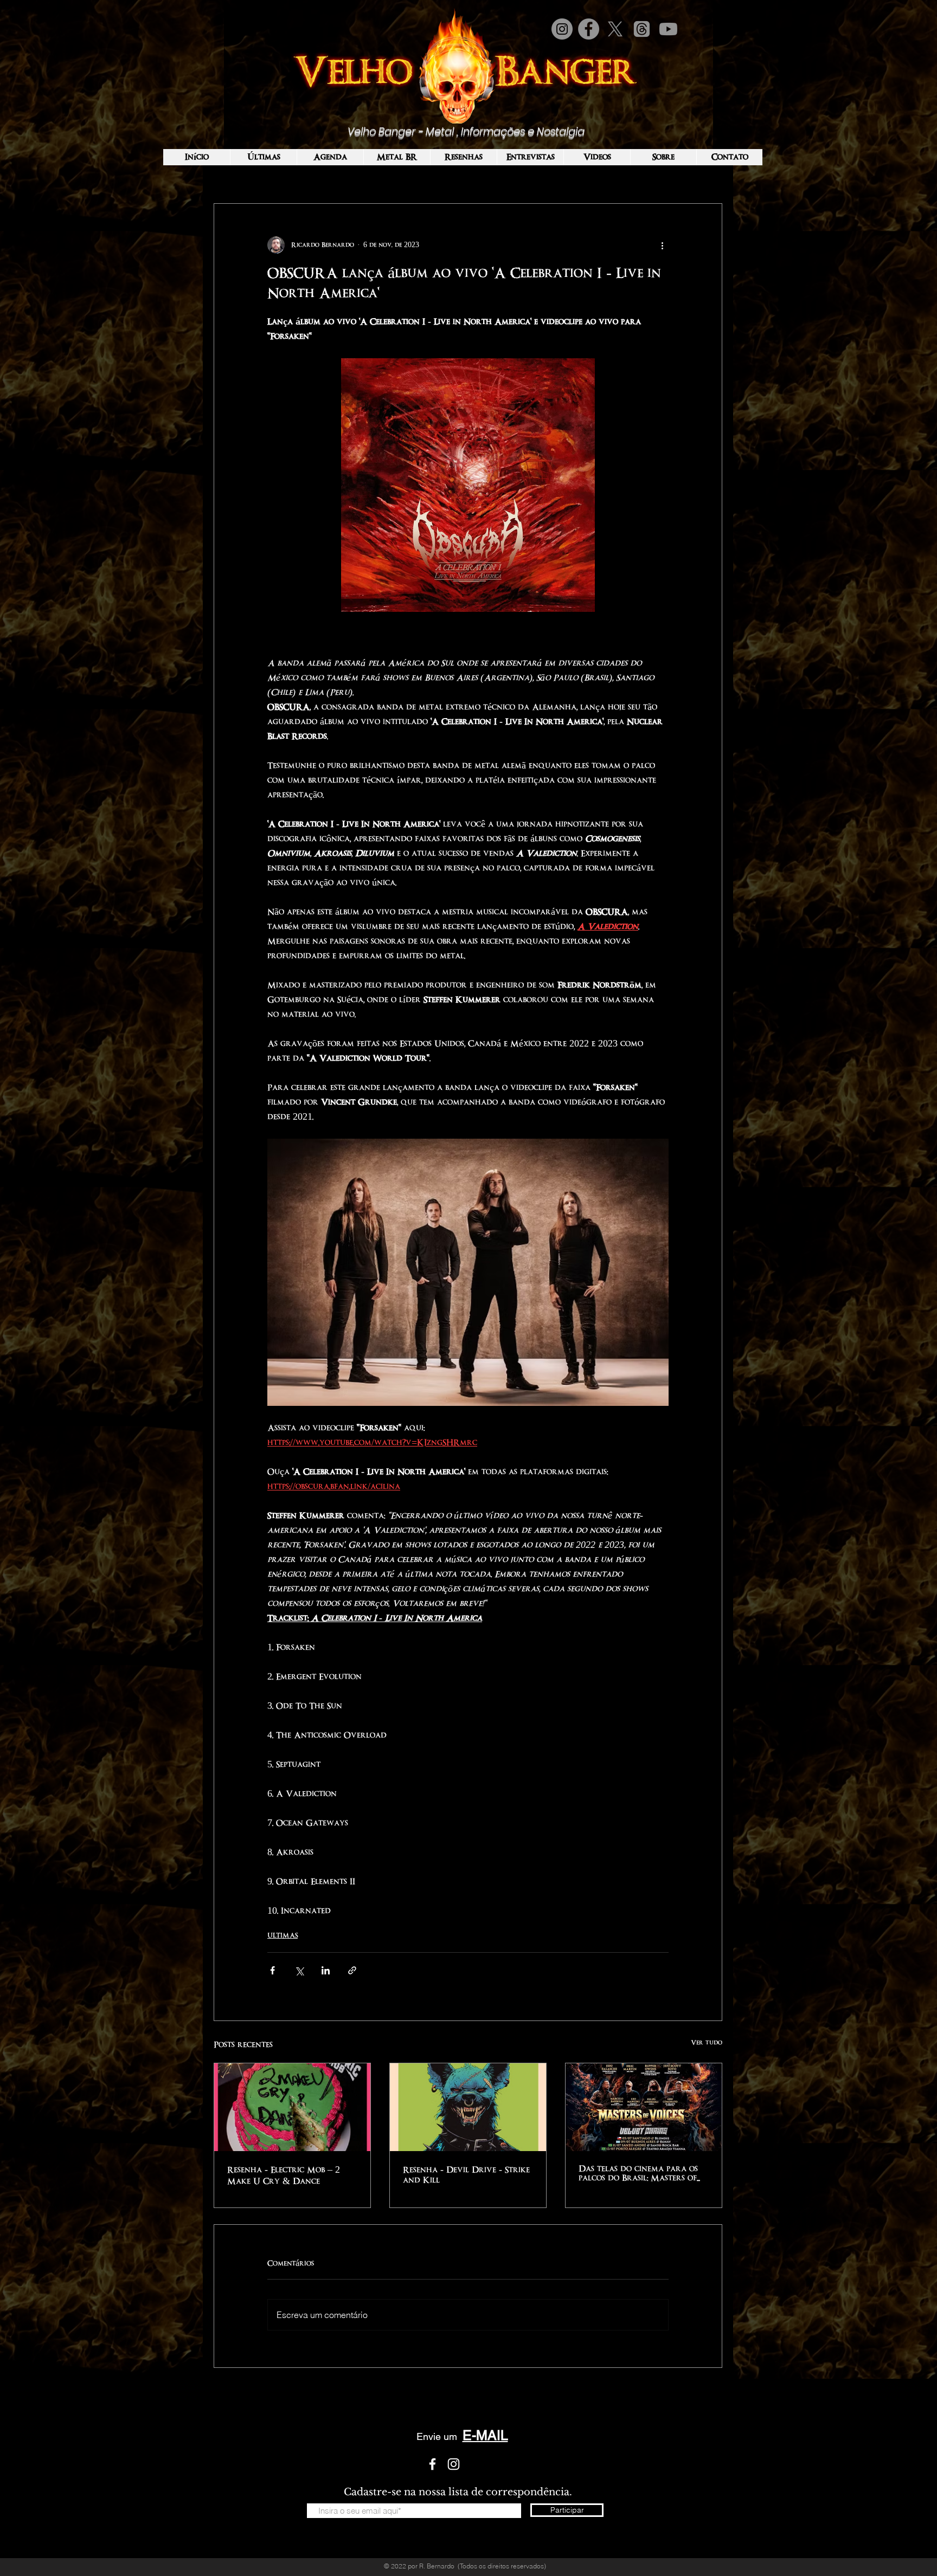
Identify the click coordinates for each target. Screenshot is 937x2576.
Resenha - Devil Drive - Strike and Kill (466, 2175)
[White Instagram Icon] (454, 2464)
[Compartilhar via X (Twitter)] (299, 1970)
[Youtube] (668, 29)
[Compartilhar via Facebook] (272, 1970)
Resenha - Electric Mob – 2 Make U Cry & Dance (284, 2175)
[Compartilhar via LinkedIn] (326, 1970)
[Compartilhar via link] (352, 1970)
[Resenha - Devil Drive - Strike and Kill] (468, 2107)
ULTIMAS (283, 1935)
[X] (615, 29)
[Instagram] (562, 29)
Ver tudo (707, 2043)
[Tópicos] (642, 29)
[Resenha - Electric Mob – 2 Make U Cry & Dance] (292, 2107)
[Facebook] (589, 29)
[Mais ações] (662, 245)
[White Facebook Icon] (432, 2464)
